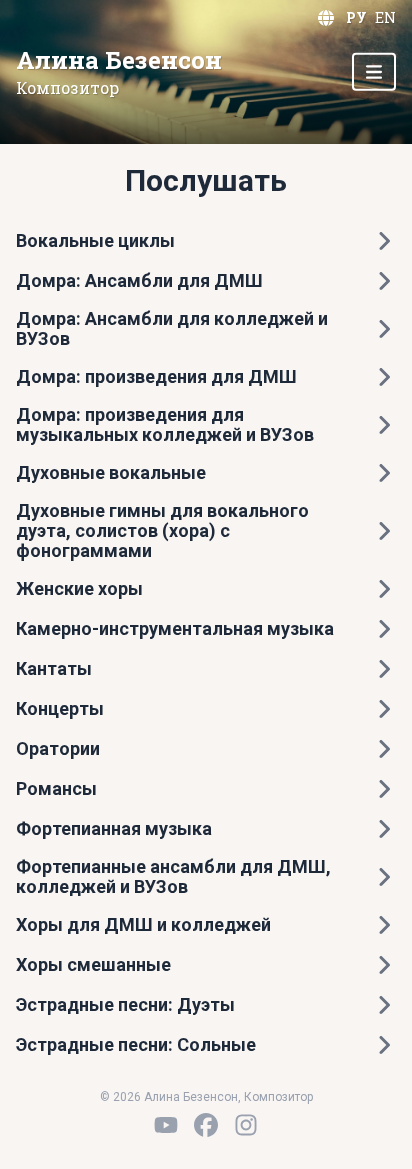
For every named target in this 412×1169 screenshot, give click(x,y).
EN (385, 17)
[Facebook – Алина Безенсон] (206, 1125)
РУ (356, 17)
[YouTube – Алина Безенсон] (166, 1125)
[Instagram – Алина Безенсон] (246, 1125)
